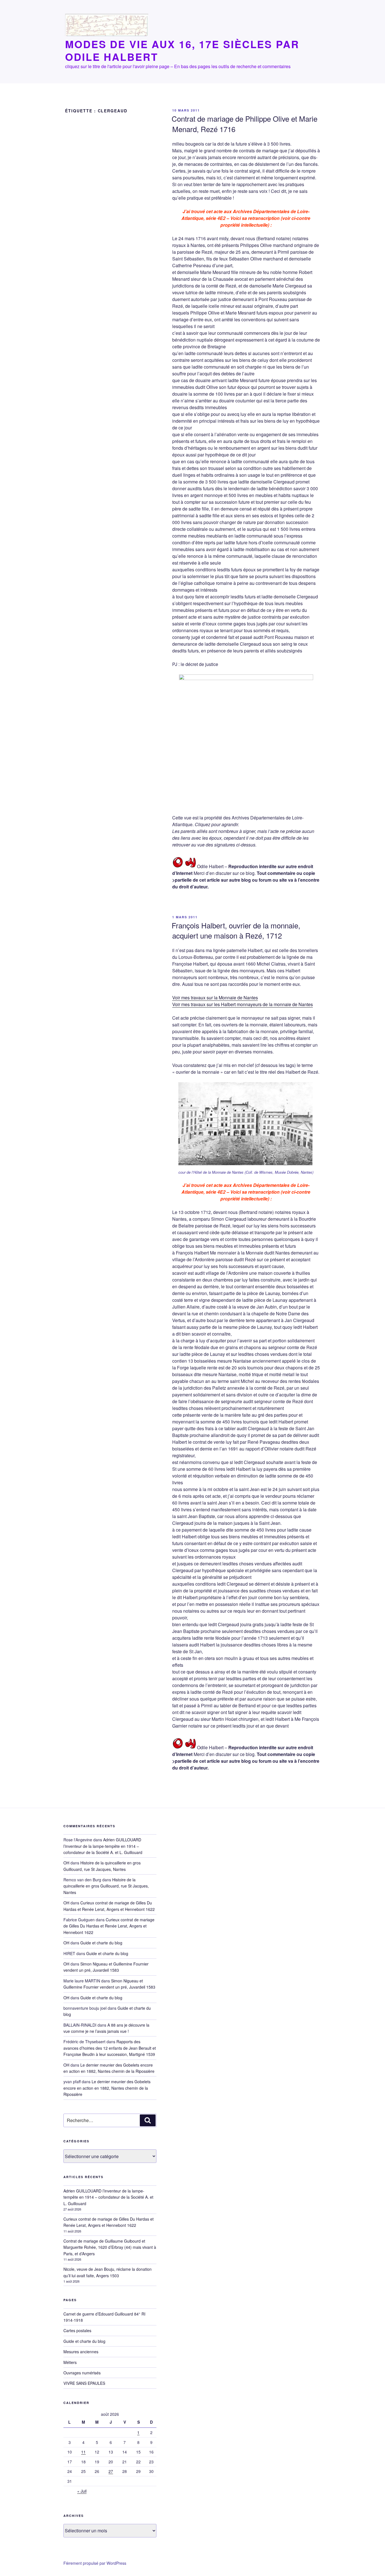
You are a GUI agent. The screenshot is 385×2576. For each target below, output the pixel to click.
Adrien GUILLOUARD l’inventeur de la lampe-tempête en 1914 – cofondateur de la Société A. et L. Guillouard (103, 1846)
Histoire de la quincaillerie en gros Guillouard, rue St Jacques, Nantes (106, 1886)
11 (83, 2452)
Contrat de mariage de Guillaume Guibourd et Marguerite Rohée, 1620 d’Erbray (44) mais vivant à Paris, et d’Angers (110, 2247)
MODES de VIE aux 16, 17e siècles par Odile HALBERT (182, 50)
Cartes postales (77, 2330)
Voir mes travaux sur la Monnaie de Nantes (215, 998)
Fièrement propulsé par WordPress (95, 2563)
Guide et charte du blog (101, 1943)
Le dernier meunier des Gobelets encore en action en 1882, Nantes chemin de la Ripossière (107, 2088)
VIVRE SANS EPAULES (84, 2383)
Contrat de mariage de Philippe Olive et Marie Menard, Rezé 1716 (245, 123)
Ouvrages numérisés (82, 2373)
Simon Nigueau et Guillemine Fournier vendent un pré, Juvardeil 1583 (106, 1967)
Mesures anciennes (81, 2352)
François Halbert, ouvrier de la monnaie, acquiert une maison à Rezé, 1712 (236, 930)
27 (111, 2471)
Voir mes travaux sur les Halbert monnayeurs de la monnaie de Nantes (243, 1004)
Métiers (70, 2362)
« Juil (82, 2491)
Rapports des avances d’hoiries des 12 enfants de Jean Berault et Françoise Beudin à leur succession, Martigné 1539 (110, 2048)
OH (66, 1863)
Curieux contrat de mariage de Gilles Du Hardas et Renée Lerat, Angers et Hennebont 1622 (109, 1926)
